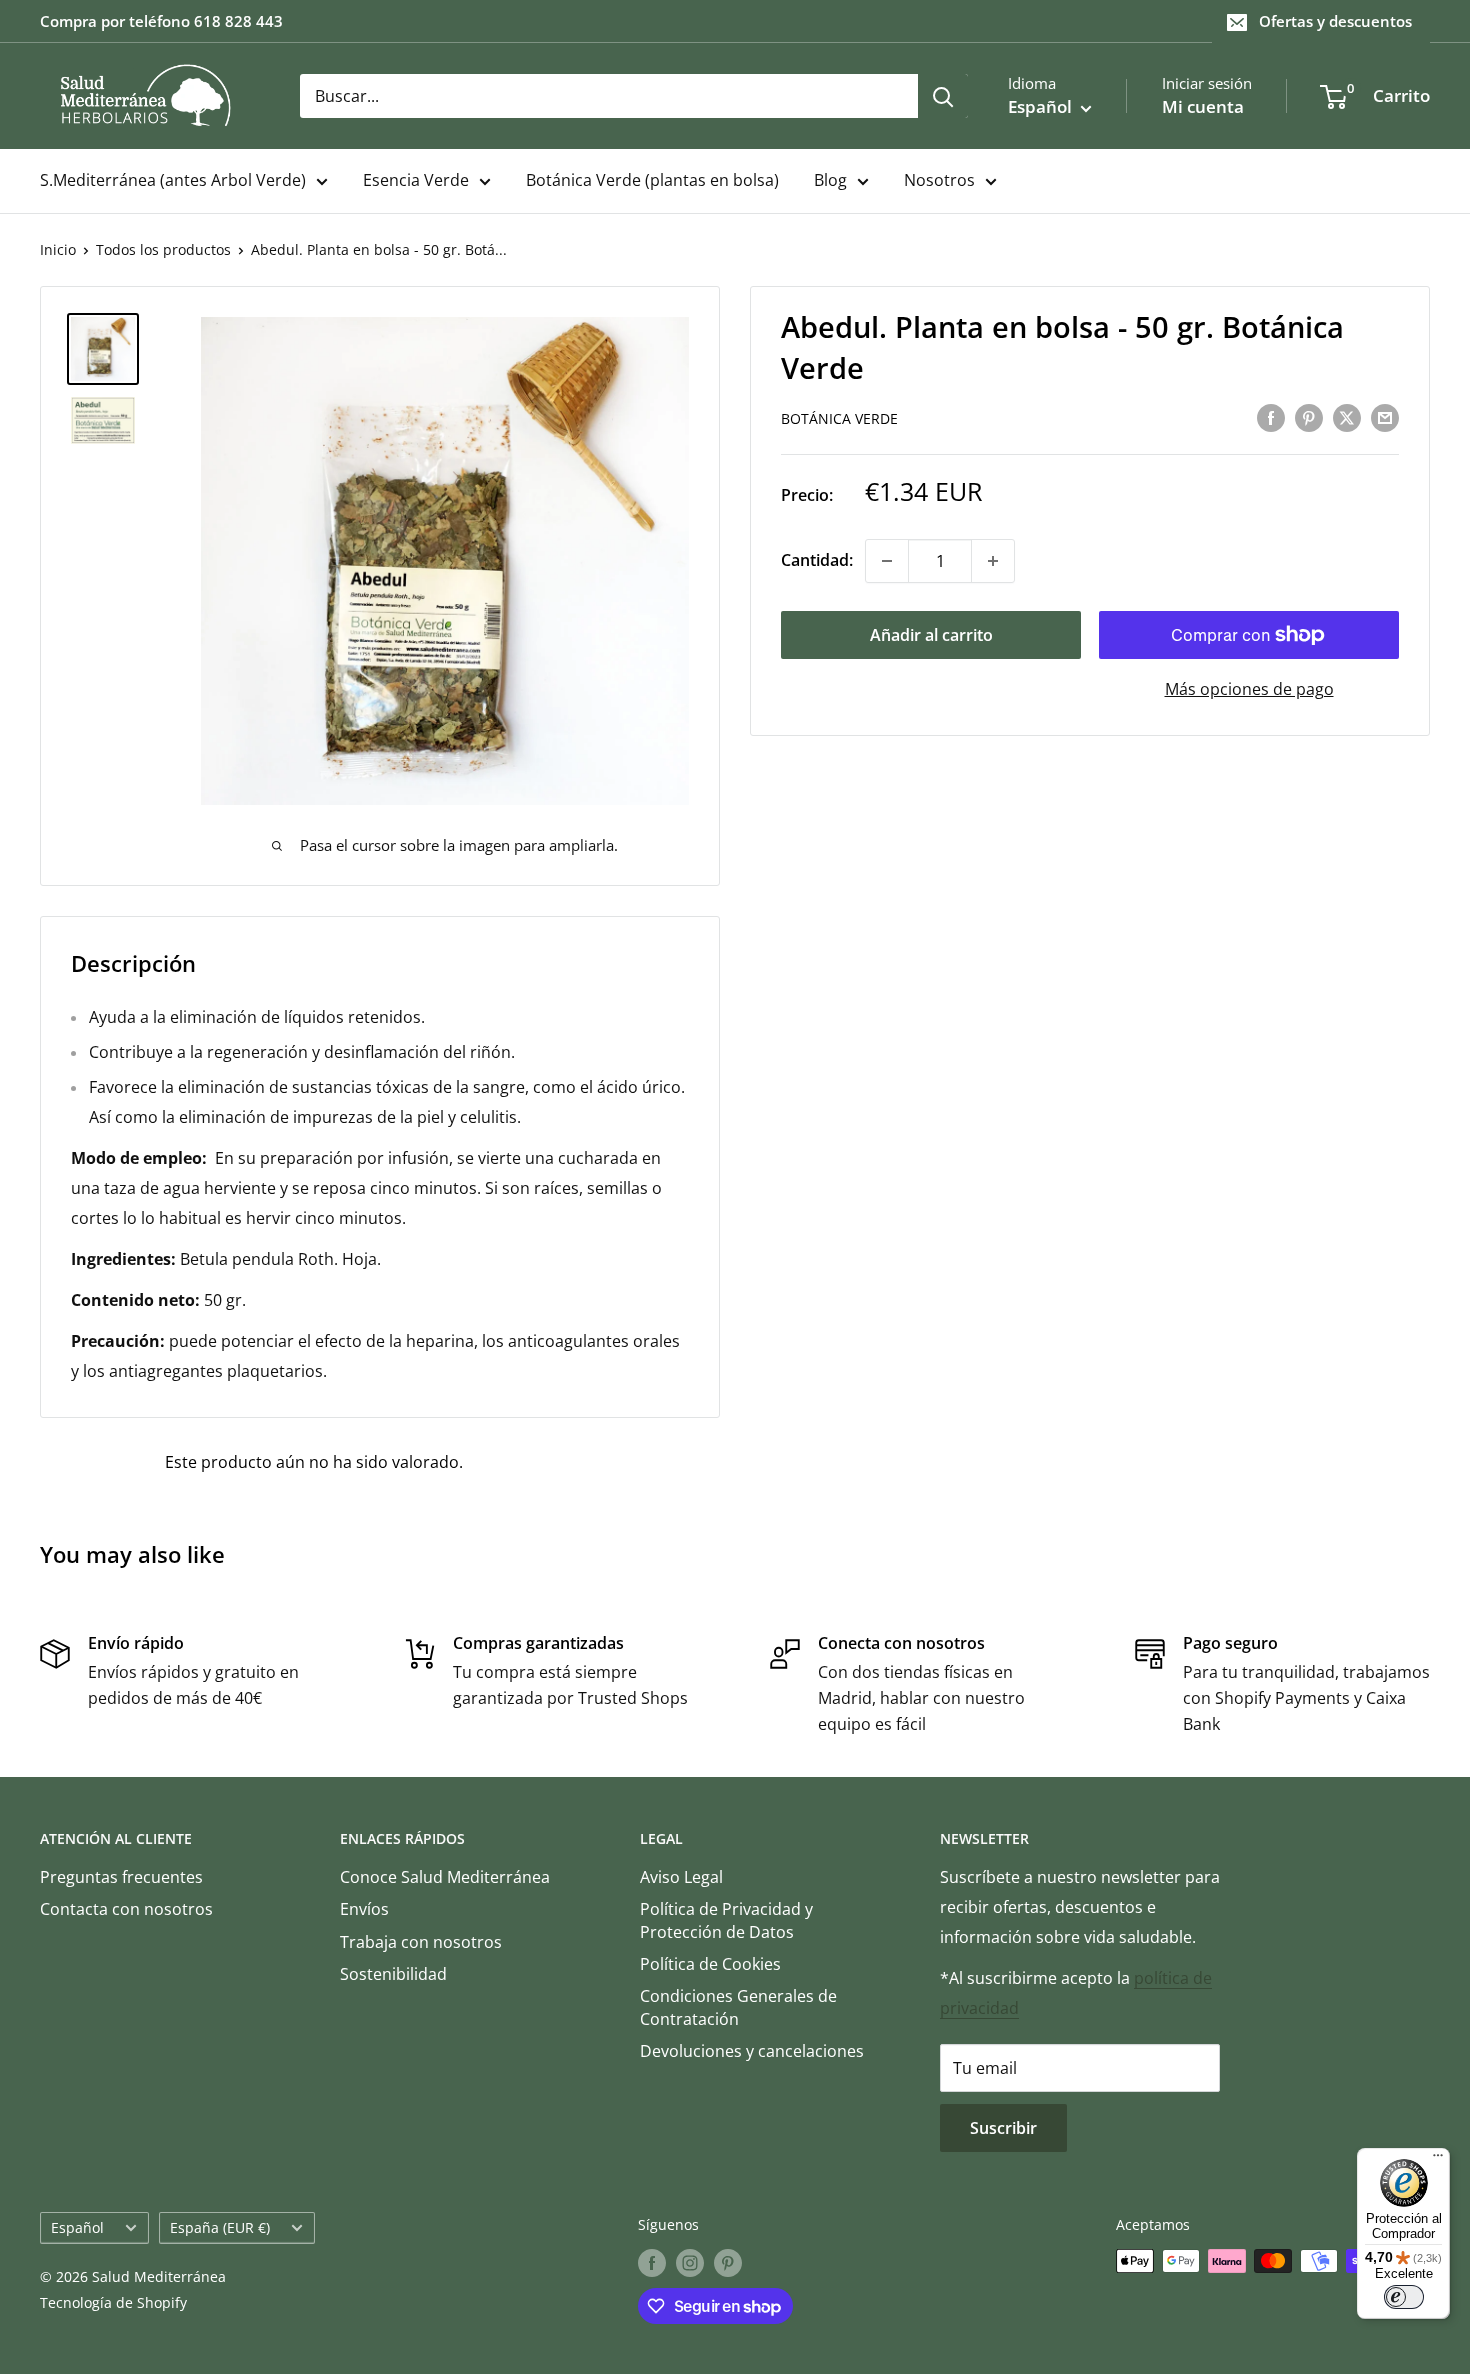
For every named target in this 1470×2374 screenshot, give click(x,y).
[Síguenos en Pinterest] (728, 2263)
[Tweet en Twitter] (1347, 417)
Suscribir (1003, 2128)
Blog (830, 180)
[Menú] (1438, 2160)
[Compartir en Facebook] (1271, 417)
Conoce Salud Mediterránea (445, 1877)
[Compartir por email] (1385, 417)
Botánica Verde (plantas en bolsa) (652, 180)
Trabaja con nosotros (421, 1942)
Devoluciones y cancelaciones (752, 2051)
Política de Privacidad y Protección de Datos (726, 1920)
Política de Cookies (710, 1964)
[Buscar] (943, 96)
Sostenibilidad (393, 1974)
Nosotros (939, 180)
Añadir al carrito (931, 635)
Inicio (58, 249)
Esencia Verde (416, 180)
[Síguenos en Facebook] (652, 2263)
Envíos (364, 1909)
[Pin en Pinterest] (1309, 417)
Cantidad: (817, 560)
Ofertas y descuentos (1335, 21)
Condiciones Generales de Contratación (738, 2007)
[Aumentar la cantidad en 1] (993, 561)
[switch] (1404, 2297)
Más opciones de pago (1249, 689)
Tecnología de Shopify (113, 2302)
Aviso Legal (681, 1877)
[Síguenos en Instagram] (690, 2263)
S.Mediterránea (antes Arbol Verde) (173, 180)
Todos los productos (163, 249)
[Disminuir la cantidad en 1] (887, 561)
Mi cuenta (1203, 106)
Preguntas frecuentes (121, 1877)
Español (77, 2227)
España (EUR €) (220, 2227)
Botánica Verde (839, 418)
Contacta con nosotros (126, 1909)
